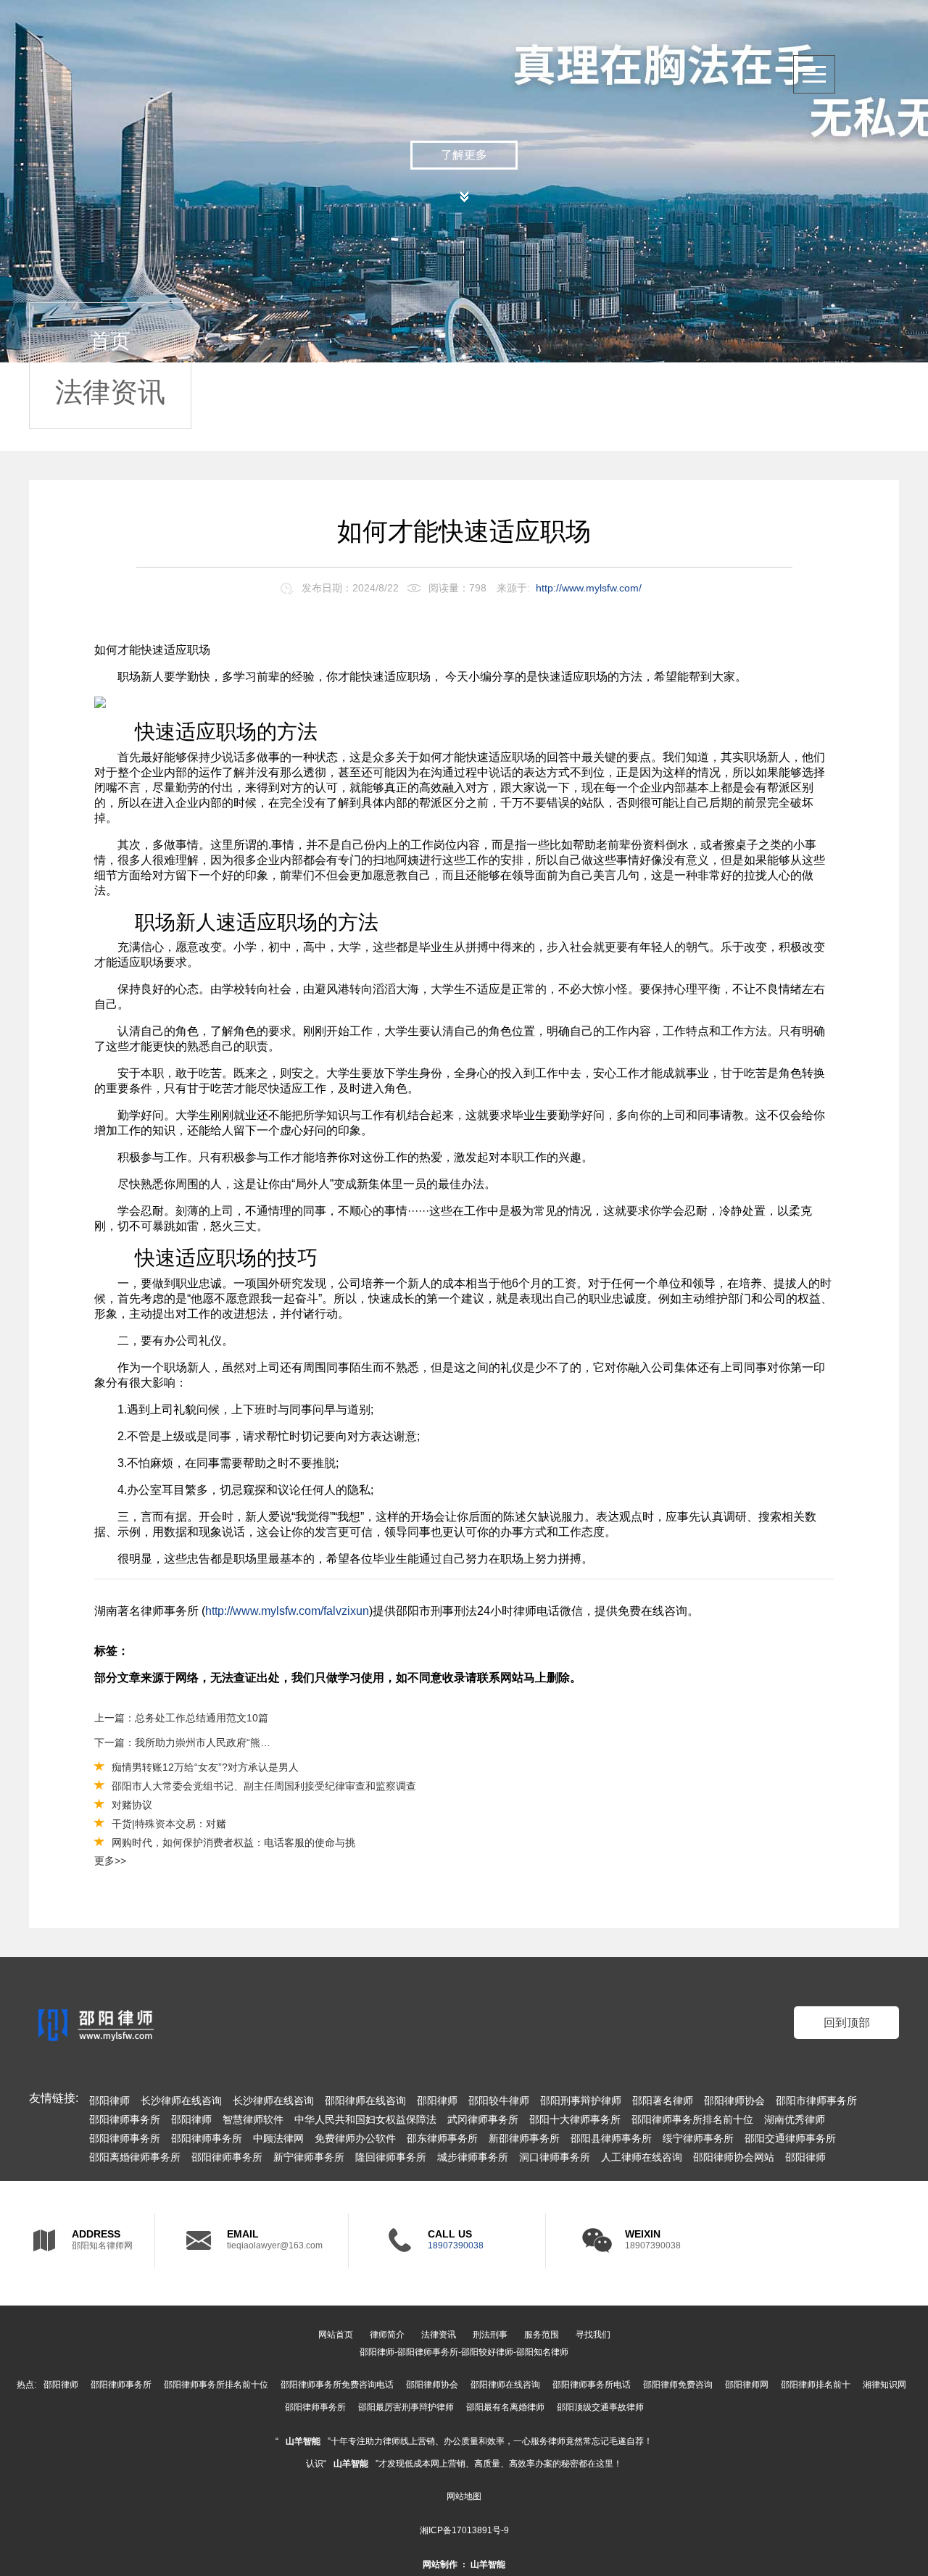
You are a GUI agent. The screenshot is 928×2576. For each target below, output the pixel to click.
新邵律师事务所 (524, 2138)
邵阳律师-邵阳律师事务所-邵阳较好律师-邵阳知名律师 (464, 2352)
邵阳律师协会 (734, 2101)
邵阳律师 (109, 2101)
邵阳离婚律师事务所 (135, 2157)
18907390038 (456, 2245)
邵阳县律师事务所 (611, 2138)
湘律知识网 (884, 2385)
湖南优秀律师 (795, 2119)
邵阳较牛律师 (499, 2101)
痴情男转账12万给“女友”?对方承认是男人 (205, 1767)
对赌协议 (132, 1805)
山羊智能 (303, 2441)
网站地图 (464, 2496)
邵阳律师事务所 (125, 2119)
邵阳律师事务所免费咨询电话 (337, 2385)
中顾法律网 (278, 2138)
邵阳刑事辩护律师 (581, 2101)
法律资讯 (797, 233)
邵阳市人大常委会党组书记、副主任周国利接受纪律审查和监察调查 (264, 1786)
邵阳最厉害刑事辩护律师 (406, 2407)
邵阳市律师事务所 (816, 2101)
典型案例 (797, 277)
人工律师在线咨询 (642, 2157)
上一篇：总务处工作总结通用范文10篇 (181, 1718)
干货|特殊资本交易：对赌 (169, 1824)
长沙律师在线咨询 (181, 2101)
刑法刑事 (490, 2335)
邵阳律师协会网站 (734, 2157)
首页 (110, 341)
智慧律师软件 (253, 2119)
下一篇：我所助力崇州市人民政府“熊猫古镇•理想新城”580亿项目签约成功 (187, 1742)
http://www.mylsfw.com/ (589, 588)
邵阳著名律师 (663, 2101)
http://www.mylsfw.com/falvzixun (287, 1611)
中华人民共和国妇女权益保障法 (365, 2119)
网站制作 (440, 2564)
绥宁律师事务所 (698, 2138)
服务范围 (797, 321)
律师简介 (387, 2335)
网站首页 (336, 2335)
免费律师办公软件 (355, 2138)
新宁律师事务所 (309, 2157)
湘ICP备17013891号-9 (464, 2530)
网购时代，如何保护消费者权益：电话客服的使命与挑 (233, 1842)
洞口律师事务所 (555, 2157)
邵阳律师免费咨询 (678, 2385)
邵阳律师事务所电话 (592, 2385)
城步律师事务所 (473, 2157)
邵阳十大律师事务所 (575, 2119)
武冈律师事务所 (483, 2119)
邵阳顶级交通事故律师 (600, 2407)
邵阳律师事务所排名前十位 (692, 2119)
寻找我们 (593, 2335)
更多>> (110, 1861)
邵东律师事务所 (442, 2138)
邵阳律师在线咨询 (365, 2101)
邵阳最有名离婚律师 (505, 2407)
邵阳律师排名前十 (816, 2385)
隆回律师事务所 (391, 2157)
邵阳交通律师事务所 (790, 2138)
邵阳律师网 (747, 2385)
